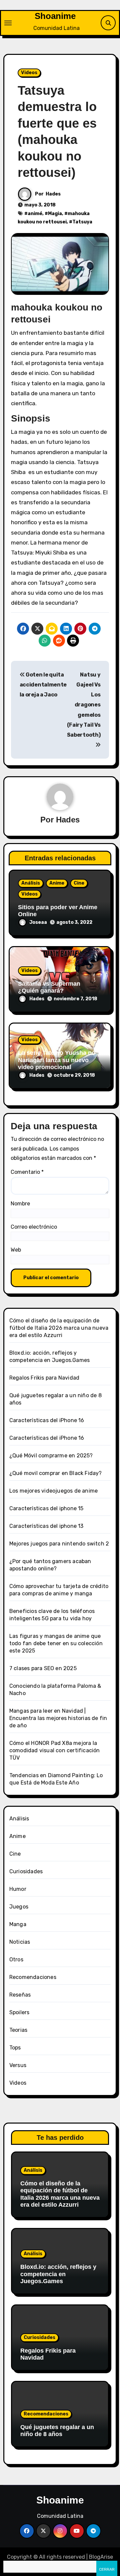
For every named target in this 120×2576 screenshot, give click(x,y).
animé (35, 214)
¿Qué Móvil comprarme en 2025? (51, 1456)
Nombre (20, 1204)
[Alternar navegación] (8, 23)
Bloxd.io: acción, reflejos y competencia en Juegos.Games (58, 2274)
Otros (16, 1960)
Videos (29, 73)
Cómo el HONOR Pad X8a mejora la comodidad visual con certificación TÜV (55, 1750)
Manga (18, 1924)
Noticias (20, 1942)
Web (16, 1250)
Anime (57, 883)
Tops (15, 2048)
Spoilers (19, 2012)
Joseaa (38, 922)
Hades (53, 194)
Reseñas (20, 1995)
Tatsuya (82, 222)
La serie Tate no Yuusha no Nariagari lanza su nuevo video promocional (57, 1060)
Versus (18, 2065)
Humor (18, 1889)
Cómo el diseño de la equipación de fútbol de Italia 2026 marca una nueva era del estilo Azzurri (59, 1328)
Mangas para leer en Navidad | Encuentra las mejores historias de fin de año (58, 1718)
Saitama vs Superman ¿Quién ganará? (49, 987)
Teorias (18, 2030)
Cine (79, 883)
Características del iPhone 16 (47, 1420)
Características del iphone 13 (46, 1526)
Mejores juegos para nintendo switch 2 (59, 1544)
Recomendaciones (33, 1977)
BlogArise (101, 2557)
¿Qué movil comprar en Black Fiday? (56, 1473)
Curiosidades (26, 1871)
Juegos (19, 1907)
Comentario (27, 1172)
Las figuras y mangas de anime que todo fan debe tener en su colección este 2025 (56, 1643)
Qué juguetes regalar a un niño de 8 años (57, 2431)
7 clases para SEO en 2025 (43, 1668)
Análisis (31, 883)
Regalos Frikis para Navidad (44, 1378)
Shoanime (55, 16)
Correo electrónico (34, 1227)
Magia (55, 214)
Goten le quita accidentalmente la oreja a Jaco (43, 685)
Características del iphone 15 (46, 1508)
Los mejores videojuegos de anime (53, 1491)
